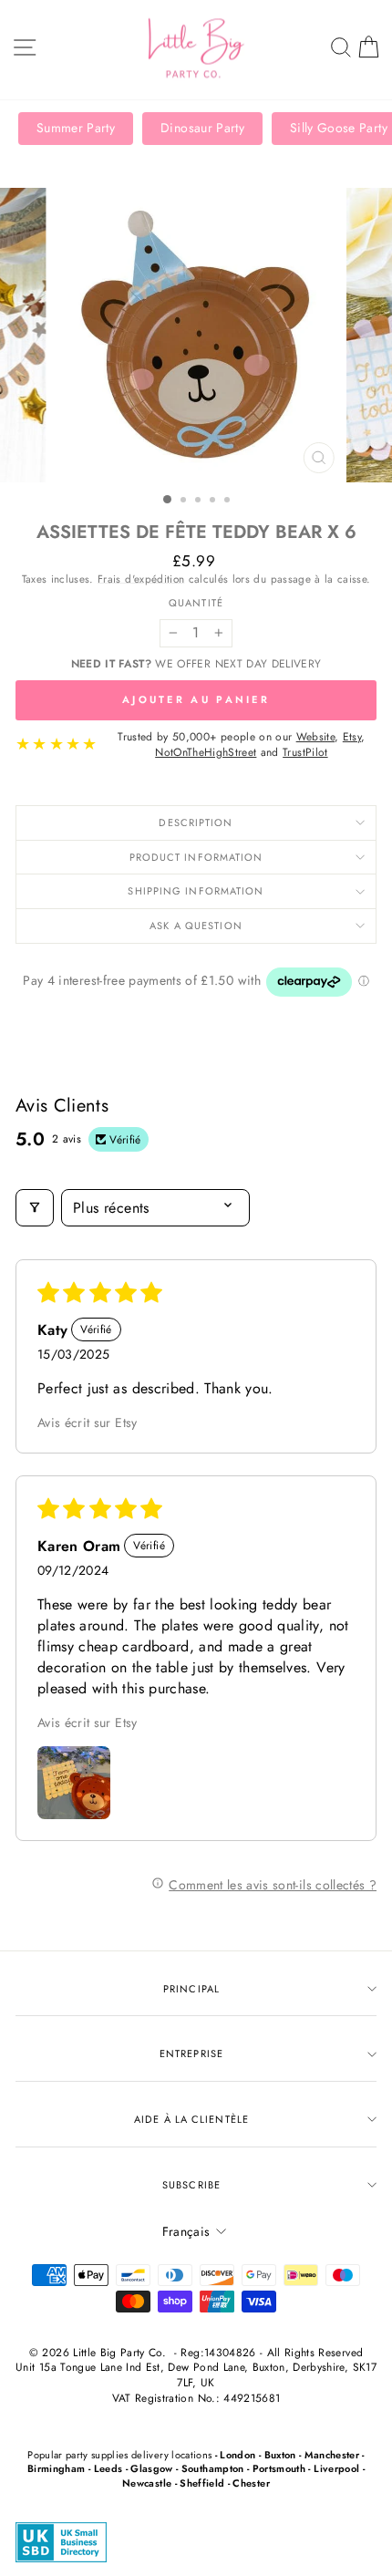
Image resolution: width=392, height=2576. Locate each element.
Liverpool (336, 2468)
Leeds (108, 2468)
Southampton (213, 2468)
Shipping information (196, 891)
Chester (251, 2483)
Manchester (332, 2455)
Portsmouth (279, 2468)
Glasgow (151, 2468)
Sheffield (202, 2483)
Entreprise (191, 2054)
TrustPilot (305, 752)
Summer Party (76, 128)
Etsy (352, 737)
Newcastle (147, 2483)
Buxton (280, 2455)
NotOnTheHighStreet (206, 752)
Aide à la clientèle (191, 2119)
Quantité (196, 603)
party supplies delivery (117, 2455)
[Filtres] (35, 1208)
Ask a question (196, 926)
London (237, 2455)
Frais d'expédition (141, 579)
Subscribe (191, 2185)
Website (315, 737)
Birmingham (56, 2468)
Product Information (196, 857)
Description (196, 822)
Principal (191, 1989)
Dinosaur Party (202, 128)
